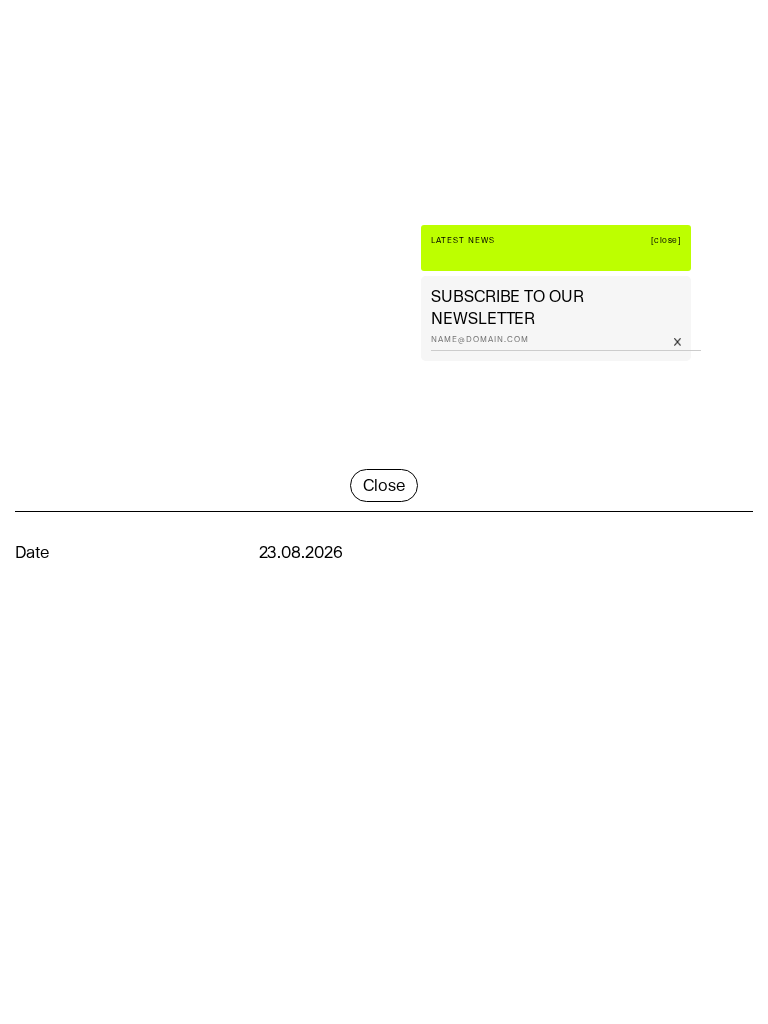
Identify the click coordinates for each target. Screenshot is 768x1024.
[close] (666, 240)
